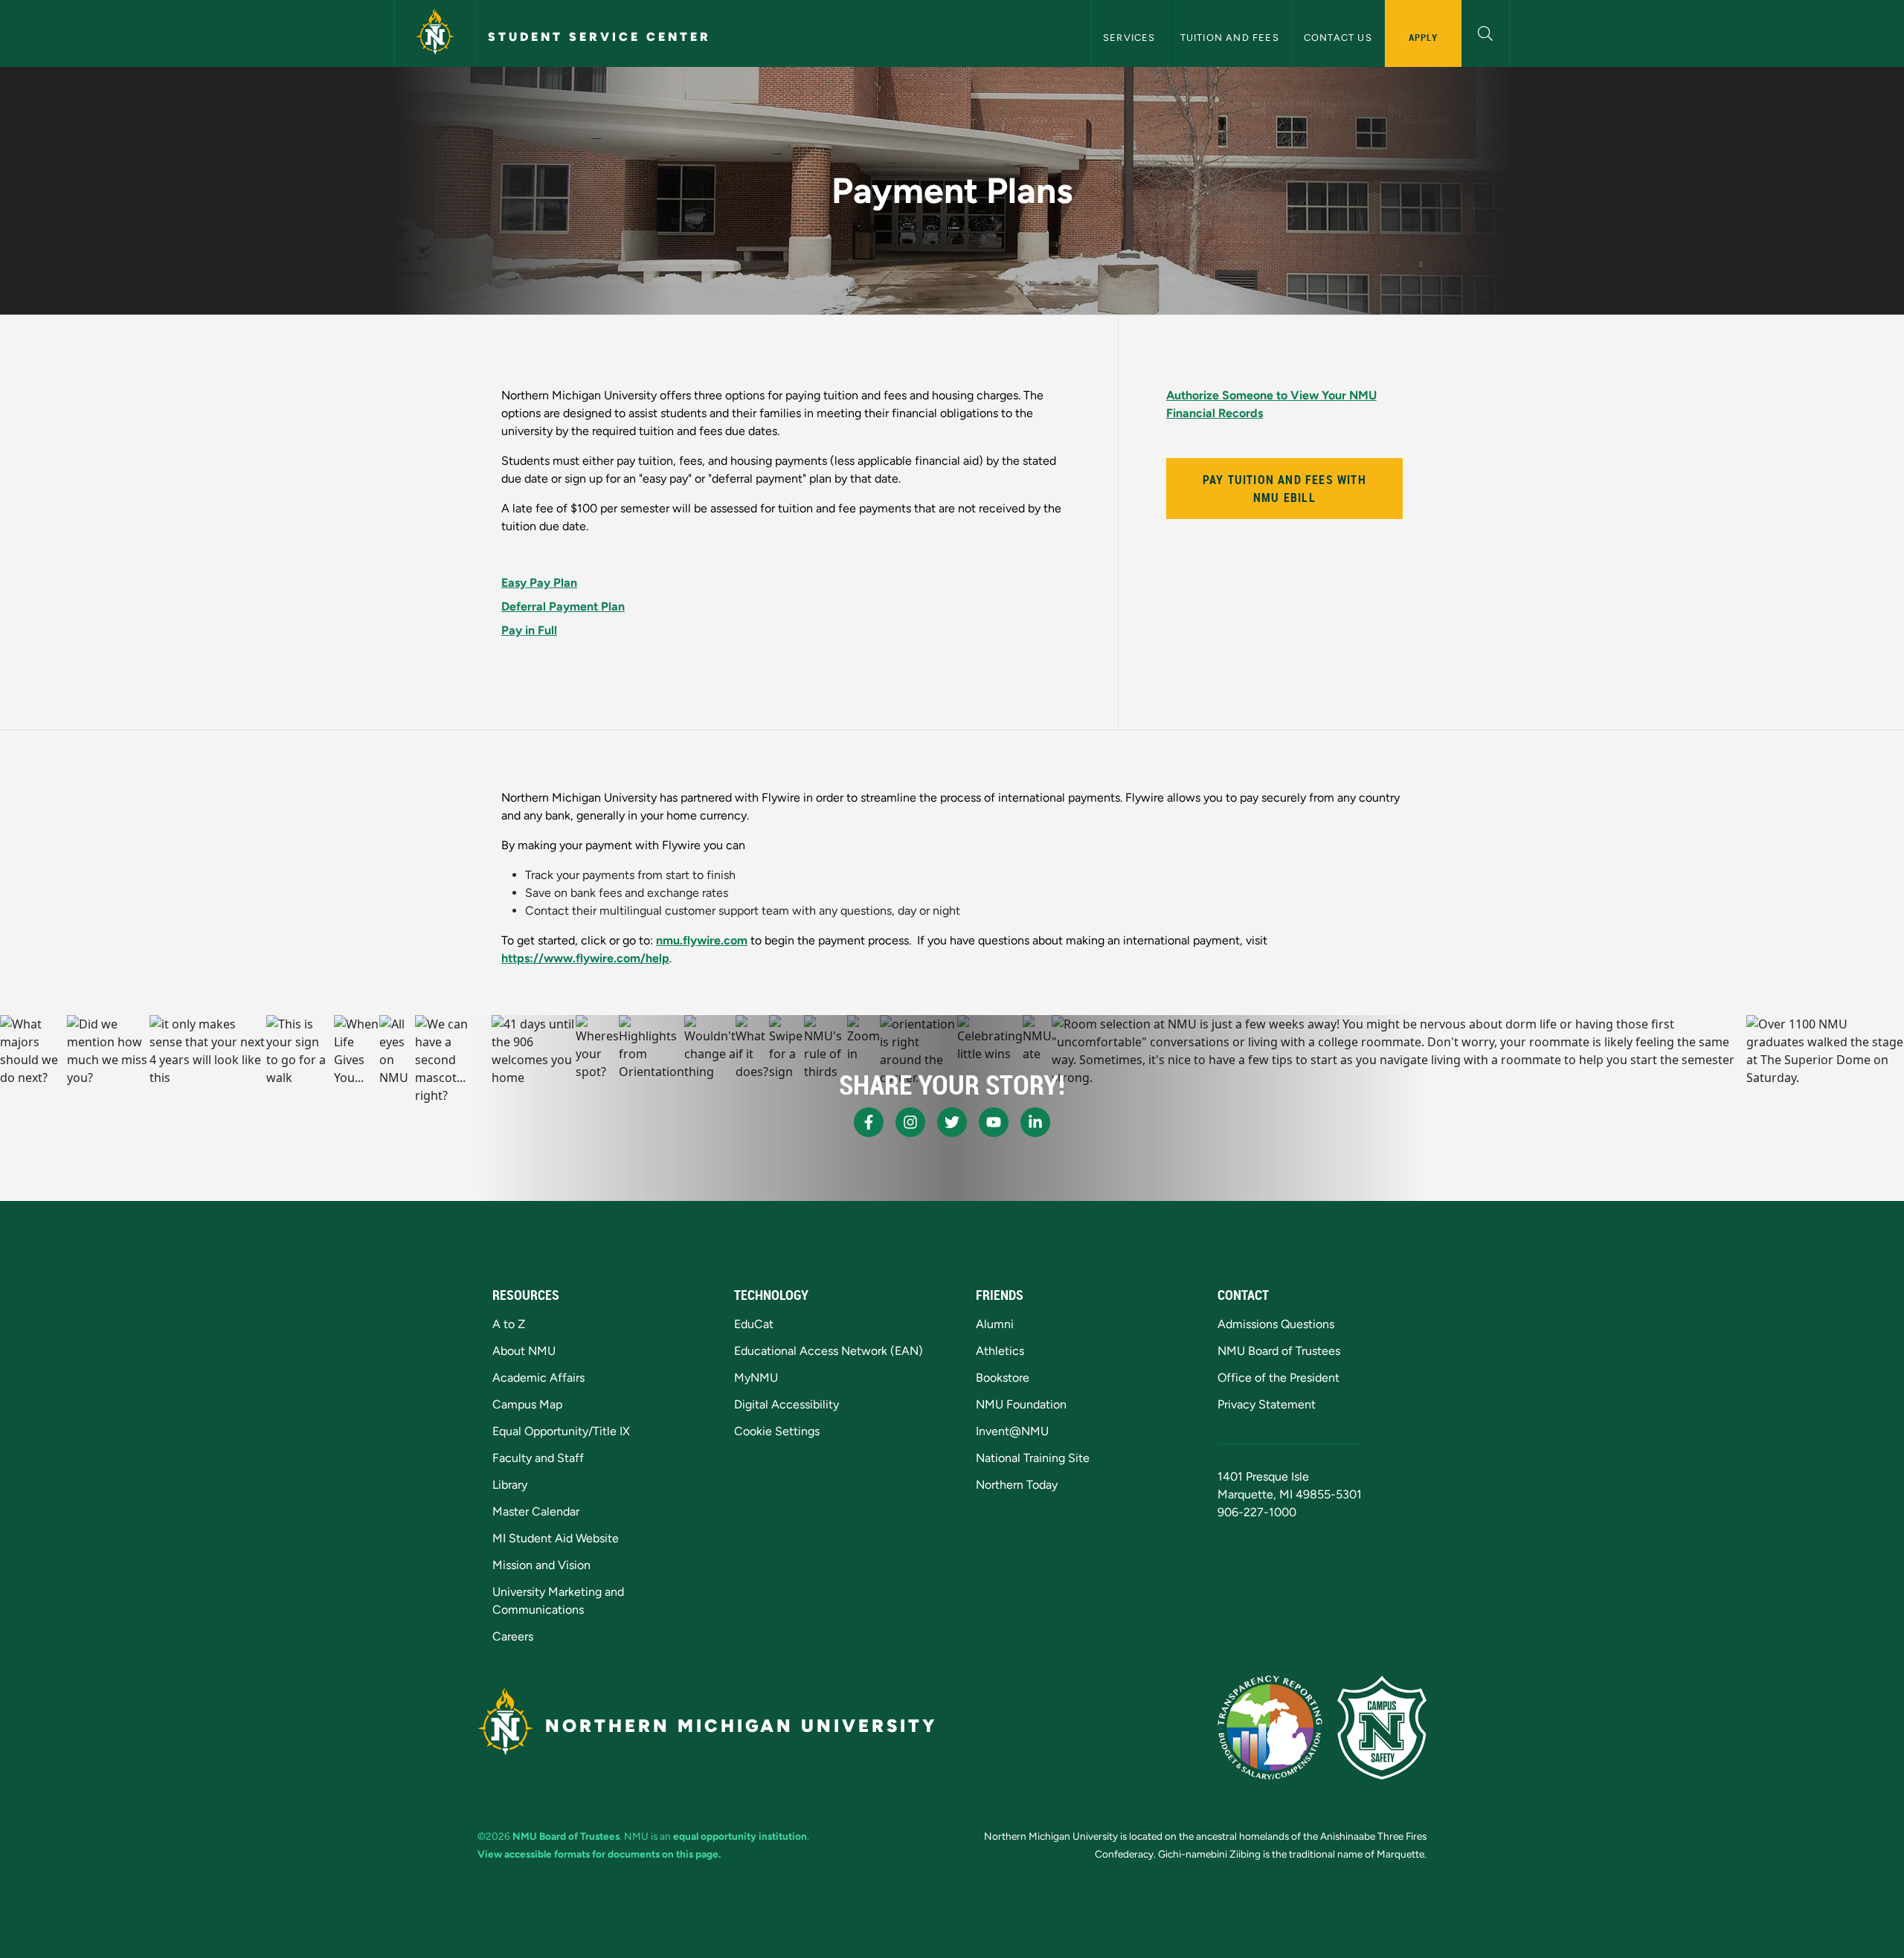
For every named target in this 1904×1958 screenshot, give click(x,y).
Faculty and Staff (538, 1458)
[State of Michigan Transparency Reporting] (1270, 1727)
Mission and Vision (541, 1565)
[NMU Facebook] (869, 1122)
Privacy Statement (1267, 1404)
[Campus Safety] (1382, 1727)
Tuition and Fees (1230, 38)
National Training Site (1033, 1458)
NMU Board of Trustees (1279, 1351)
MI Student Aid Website (556, 1538)
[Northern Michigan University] (435, 33)
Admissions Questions (1276, 1324)
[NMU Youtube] (994, 1122)
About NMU (524, 1351)
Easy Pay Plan (539, 583)
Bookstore (1003, 1378)
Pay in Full (529, 630)
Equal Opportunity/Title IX (561, 1431)
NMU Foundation (1021, 1404)
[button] (1486, 32)
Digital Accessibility (787, 1404)
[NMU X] (952, 1122)
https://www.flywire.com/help (585, 958)
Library (510, 1485)
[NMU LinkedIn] (1035, 1122)
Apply (1423, 37)
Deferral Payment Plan (563, 606)
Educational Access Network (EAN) (829, 1351)
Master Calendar (536, 1511)
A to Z (509, 1324)
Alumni (995, 1324)
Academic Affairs (538, 1378)
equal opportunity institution (740, 1836)
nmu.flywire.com (702, 940)
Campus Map (527, 1404)
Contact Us (1338, 38)
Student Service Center (599, 37)
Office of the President (1279, 1378)
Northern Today (1017, 1485)
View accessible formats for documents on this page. (599, 1854)
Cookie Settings (777, 1431)
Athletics (1000, 1351)
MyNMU (756, 1378)
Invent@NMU (1012, 1431)
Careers (513, 1636)
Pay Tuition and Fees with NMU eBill (1284, 489)
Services (1129, 38)
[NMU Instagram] (910, 1122)
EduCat (754, 1324)
